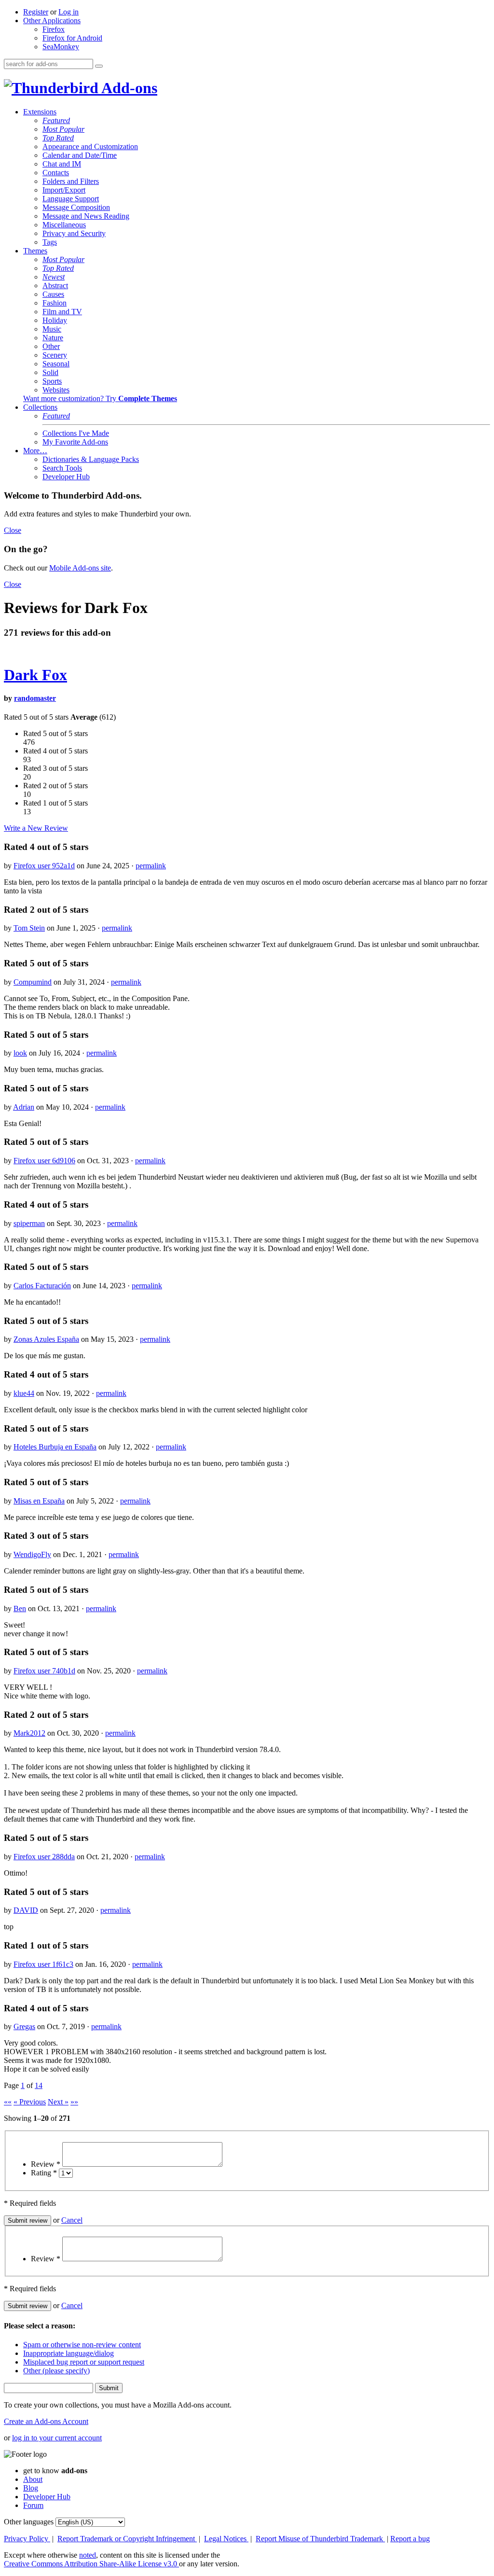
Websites (56, 390)
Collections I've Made (76, 433)
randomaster (35, 698)
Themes (35, 251)
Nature (53, 338)
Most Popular (63, 129)
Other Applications (52, 21)
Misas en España (39, 1501)
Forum (33, 2505)
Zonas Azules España (46, 1339)
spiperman (29, 1223)
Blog (31, 2488)
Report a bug (410, 2539)
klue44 (24, 1393)
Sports (52, 381)
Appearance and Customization (90, 146)
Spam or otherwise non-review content (82, 2345)
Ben (20, 1608)
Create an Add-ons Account (46, 2421)
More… (35, 451)
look (20, 1053)
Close (13, 530)
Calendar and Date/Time (80, 155)
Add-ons (128, 88)
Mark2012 (29, 1733)
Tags (50, 242)
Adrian (24, 1107)
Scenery (55, 355)
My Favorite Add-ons (75, 442)
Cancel (72, 2220)
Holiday (55, 320)
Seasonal (56, 364)
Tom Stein (29, 928)
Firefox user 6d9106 (44, 1161)
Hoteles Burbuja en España (55, 1447)
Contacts (56, 173)
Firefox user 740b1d (44, 1671)
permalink (151, 866)
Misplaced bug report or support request (84, 2362)
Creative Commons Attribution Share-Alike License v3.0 (91, 2564)
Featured (56, 120)
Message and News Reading (86, 216)
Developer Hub (66, 477)
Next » (58, 2102)
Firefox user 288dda (44, 1857)
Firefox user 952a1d (44, 866)
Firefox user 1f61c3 (43, 1964)
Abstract (55, 285)
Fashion (55, 303)
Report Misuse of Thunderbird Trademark (320, 2539)
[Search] (99, 66)
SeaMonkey (61, 47)
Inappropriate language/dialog (69, 2353)
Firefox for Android (72, 38)
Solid (50, 372)
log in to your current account (57, 2438)
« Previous (30, 2102)
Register (36, 12)
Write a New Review (36, 828)
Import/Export (64, 190)
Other (51, 346)
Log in (69, 12)
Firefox (54, 29)
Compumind (33, 982)
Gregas (24, 2026)
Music (52, 329)
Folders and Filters (71, 181)
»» (74, 2102)
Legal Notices (226, 2539)
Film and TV (62, 312)
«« (8, 2102)
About (33, 2479)
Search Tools (62, 468)
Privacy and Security (74, 233)
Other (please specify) (56, 2371)
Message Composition (76, 207)
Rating (44, 2173)
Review (46, 2164)
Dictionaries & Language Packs (91, 459)
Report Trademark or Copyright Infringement (127, 2539)
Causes (53, 294)
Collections (40, 407)
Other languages (29, 2522)
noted (88, 2555)
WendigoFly (32, 1554)
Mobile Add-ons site (80, 568)
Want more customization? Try (100, 398)
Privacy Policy (27, 2539)
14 (39, 2085)
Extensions (40, 112)
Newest (54, 277)
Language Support (71, 199)
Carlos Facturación (42, 1286)
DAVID (26, 1910)
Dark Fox (35, 675)
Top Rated (58, 138)
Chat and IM (62, 164)
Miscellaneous (64, 225)
